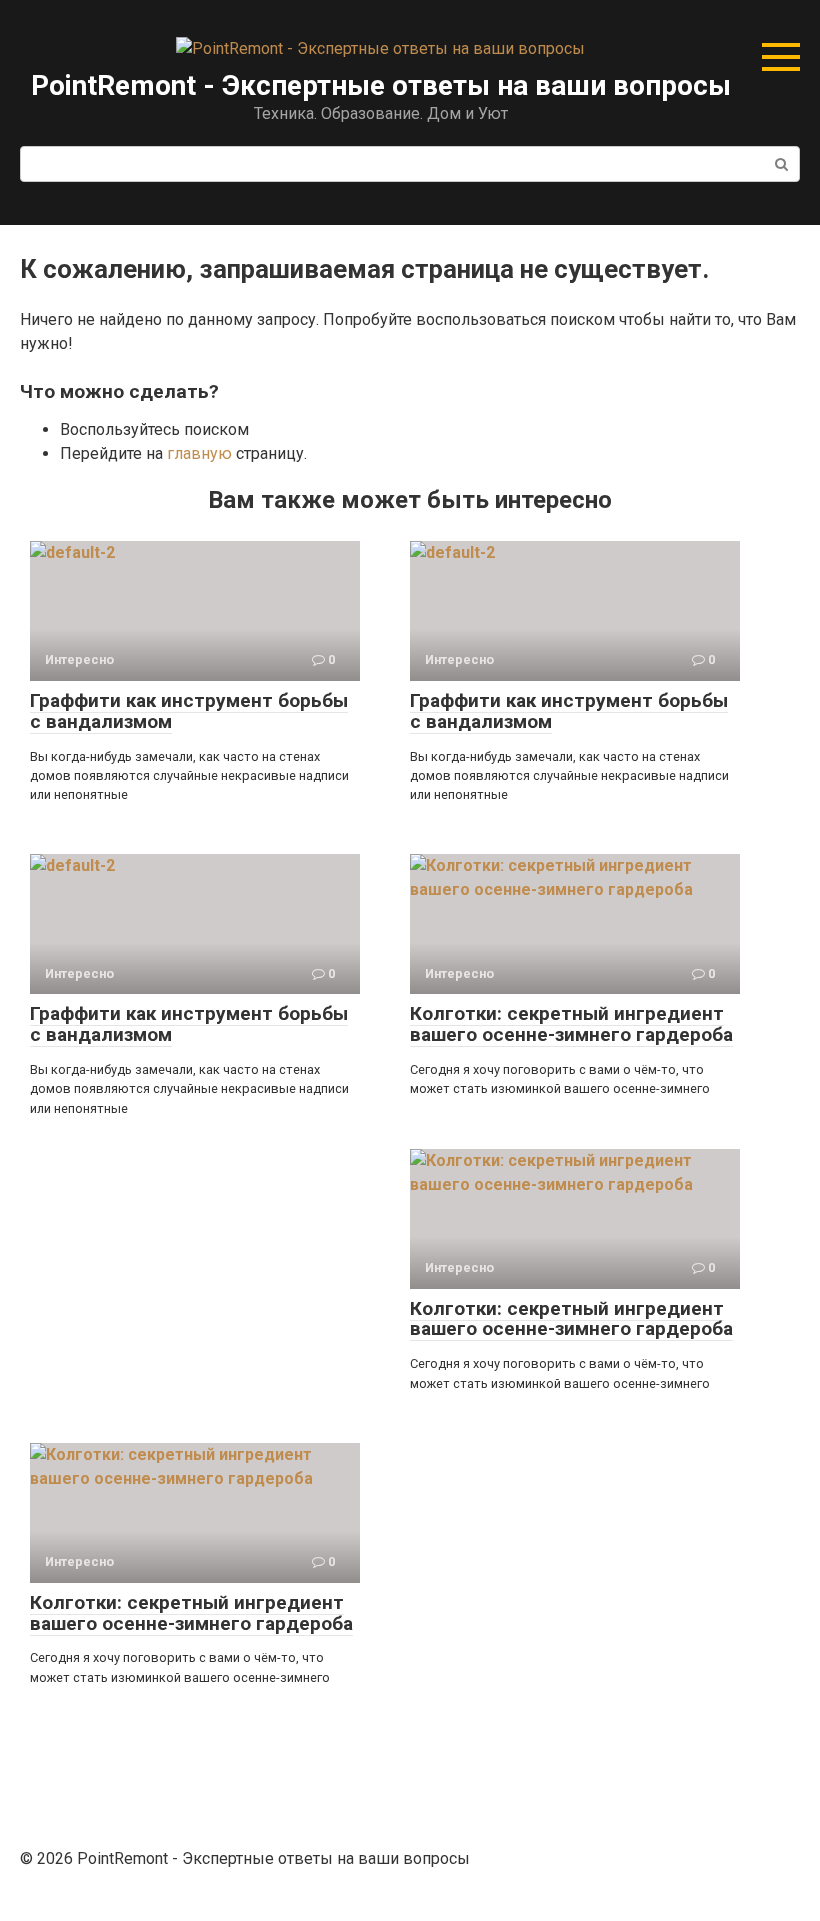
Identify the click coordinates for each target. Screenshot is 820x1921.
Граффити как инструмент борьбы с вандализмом (189, 711)
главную (199, 453)
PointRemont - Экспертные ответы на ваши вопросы (381, 85)
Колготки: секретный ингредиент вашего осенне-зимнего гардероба (571, 1024)
